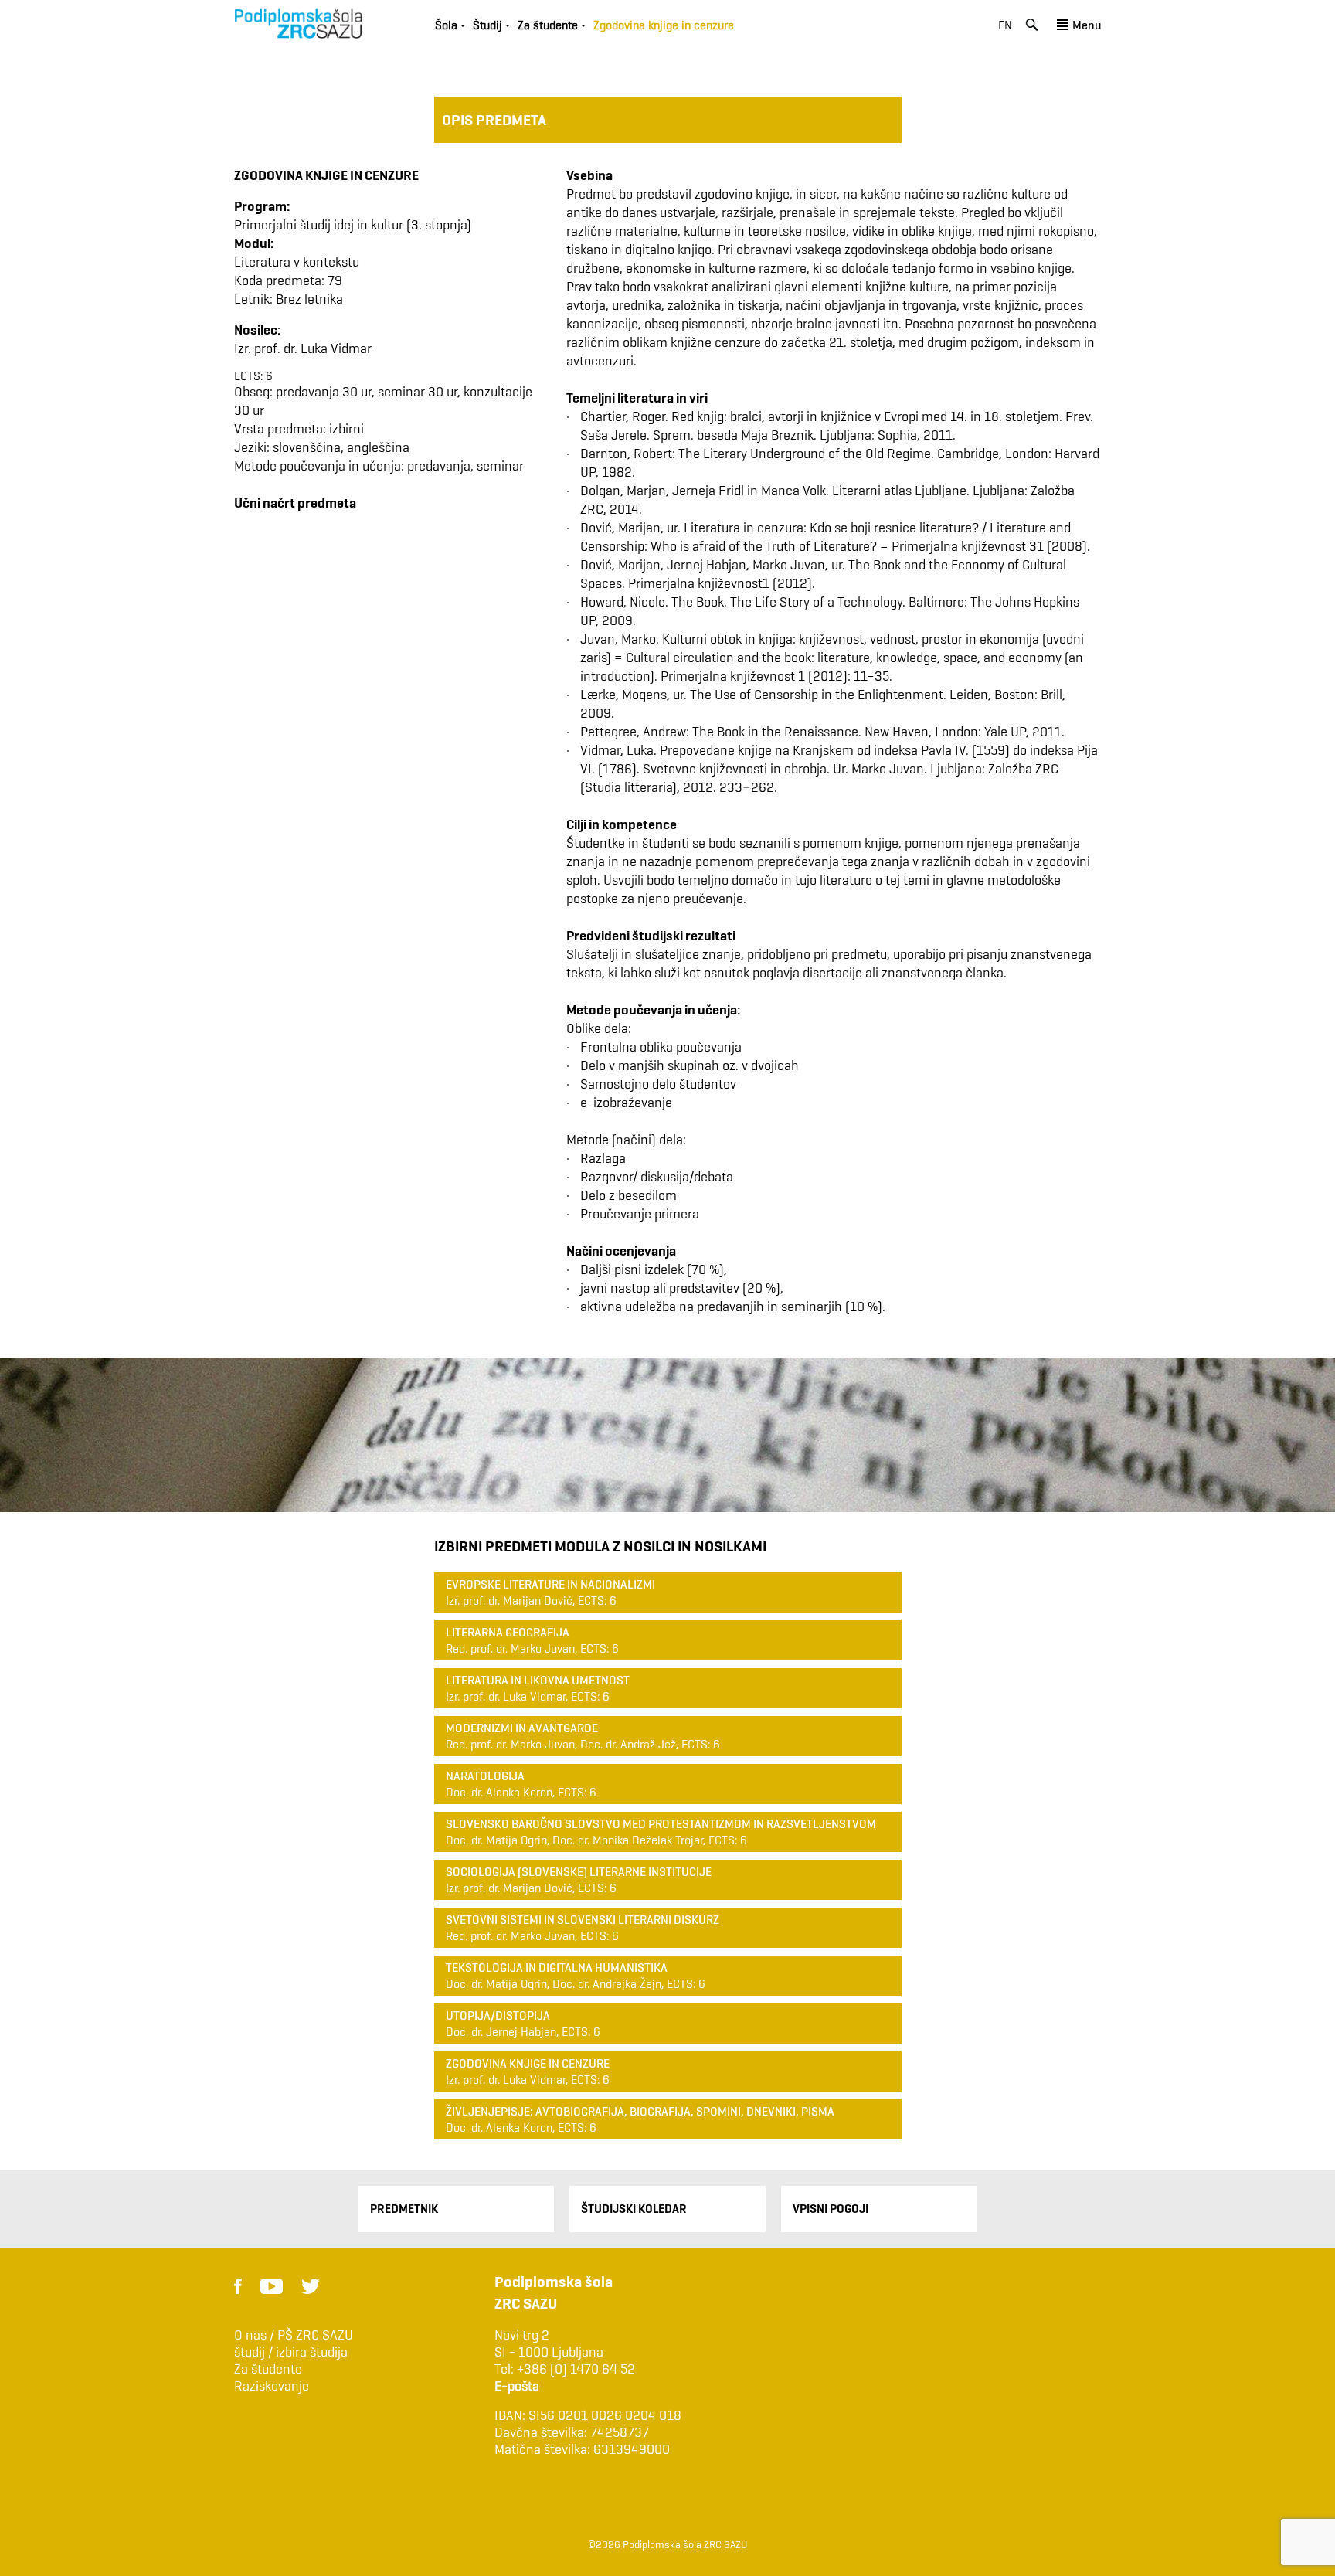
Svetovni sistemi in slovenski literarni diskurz (583, 1920)
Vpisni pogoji (831, 2209)
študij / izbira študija (291, 2352)
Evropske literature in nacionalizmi (550, 1584)
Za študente (268, 2369)
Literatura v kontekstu (297, 262)
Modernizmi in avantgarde (522, 1728)
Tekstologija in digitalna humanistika (557, 1968)
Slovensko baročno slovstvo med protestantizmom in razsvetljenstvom (661, 1824)
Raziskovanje (272, 2386)
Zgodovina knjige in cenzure (528, 2063)
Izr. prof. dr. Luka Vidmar (303, 348)
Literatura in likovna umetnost (538, 1680)
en (1005, 25)
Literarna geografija (508, 1632)
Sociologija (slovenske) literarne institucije (579, 1872)
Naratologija (485, 1776)
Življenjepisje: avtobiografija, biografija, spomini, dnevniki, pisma (640, 2111)
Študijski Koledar (634, 2209)
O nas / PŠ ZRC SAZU (294, 2335)
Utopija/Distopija (498, 2015)
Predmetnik (404, 2209)
